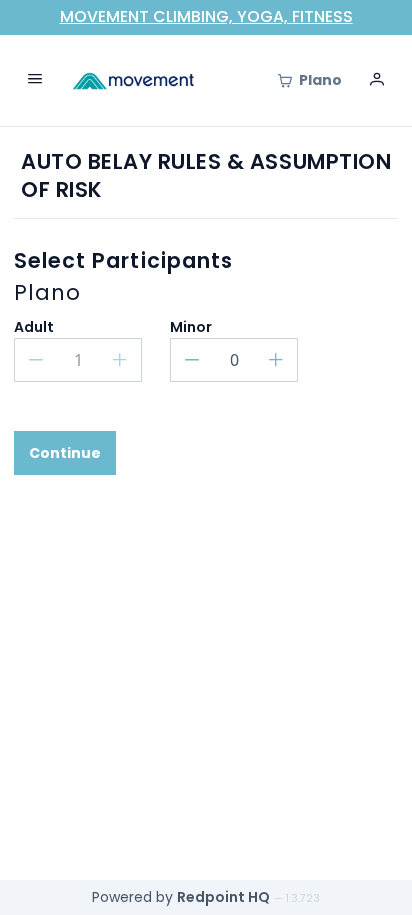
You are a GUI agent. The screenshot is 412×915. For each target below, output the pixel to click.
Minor (191, 327)
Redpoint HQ (223, 897)
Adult (34, 327)
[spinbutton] (234, 360)
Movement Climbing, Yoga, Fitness (206, 16)
